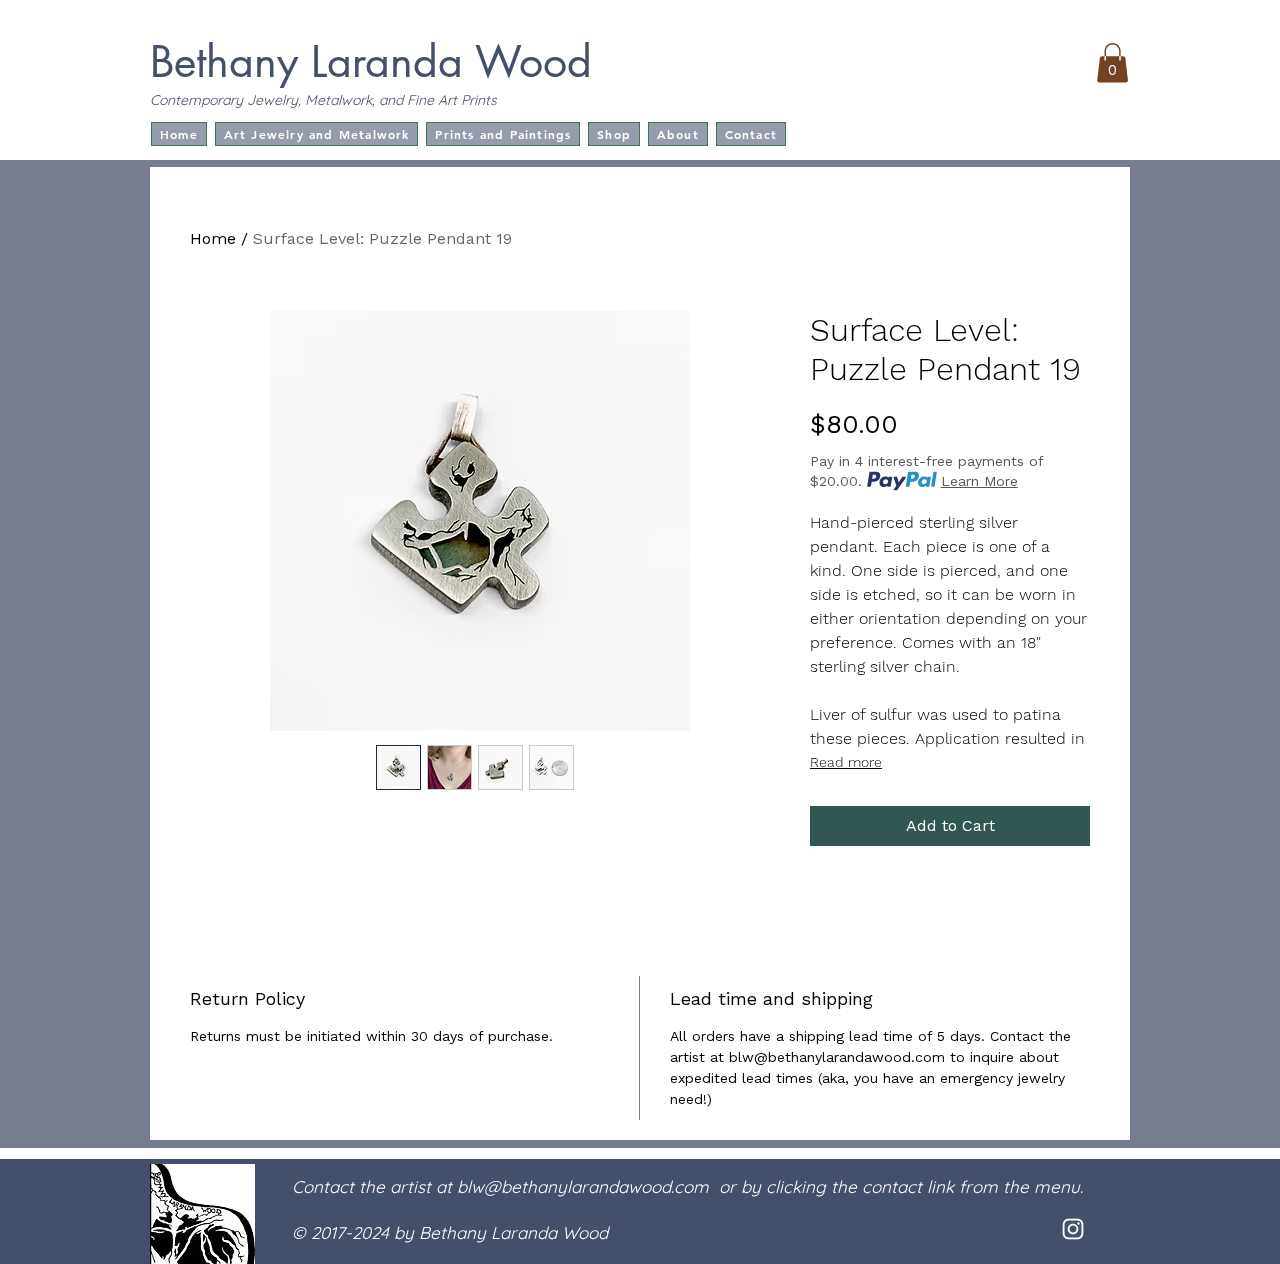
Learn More (979, 481)
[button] (1112, 62)
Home (213, 238)
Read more (846, 762)
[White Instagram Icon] (1073, 1229)
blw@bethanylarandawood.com (583, 1186)
